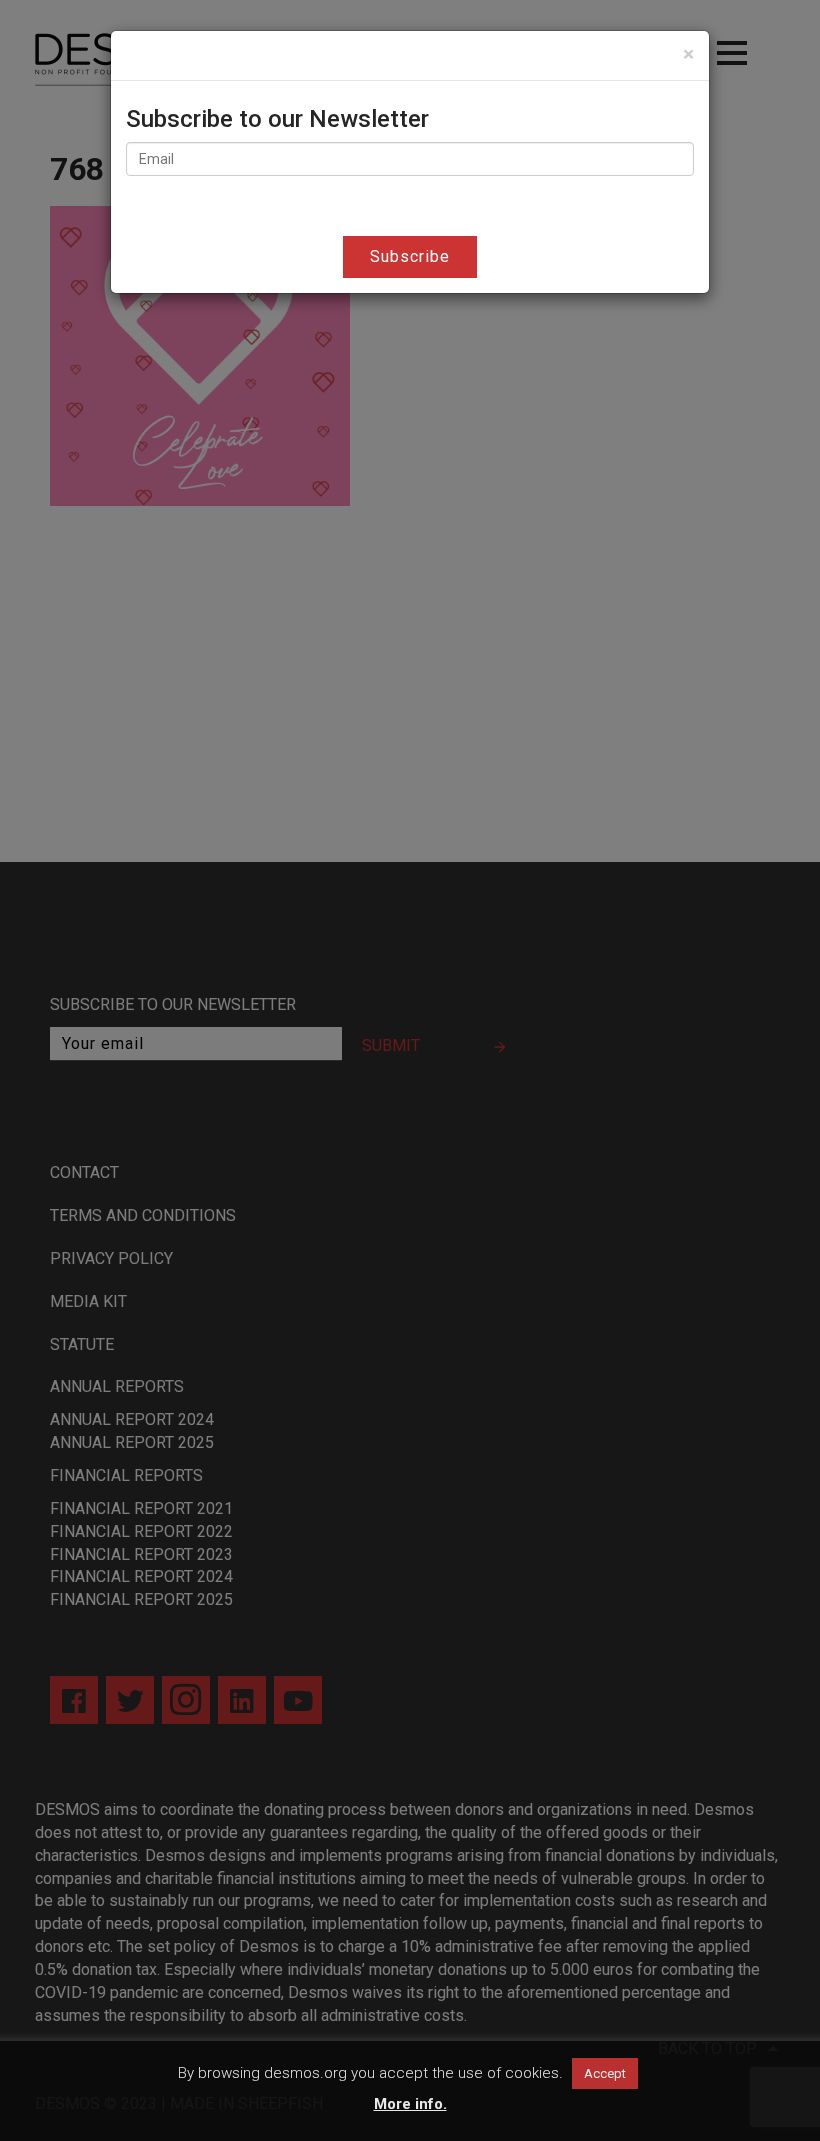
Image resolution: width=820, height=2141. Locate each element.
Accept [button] (605, 2073)
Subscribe (410, 256)
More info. (410, 2104)
